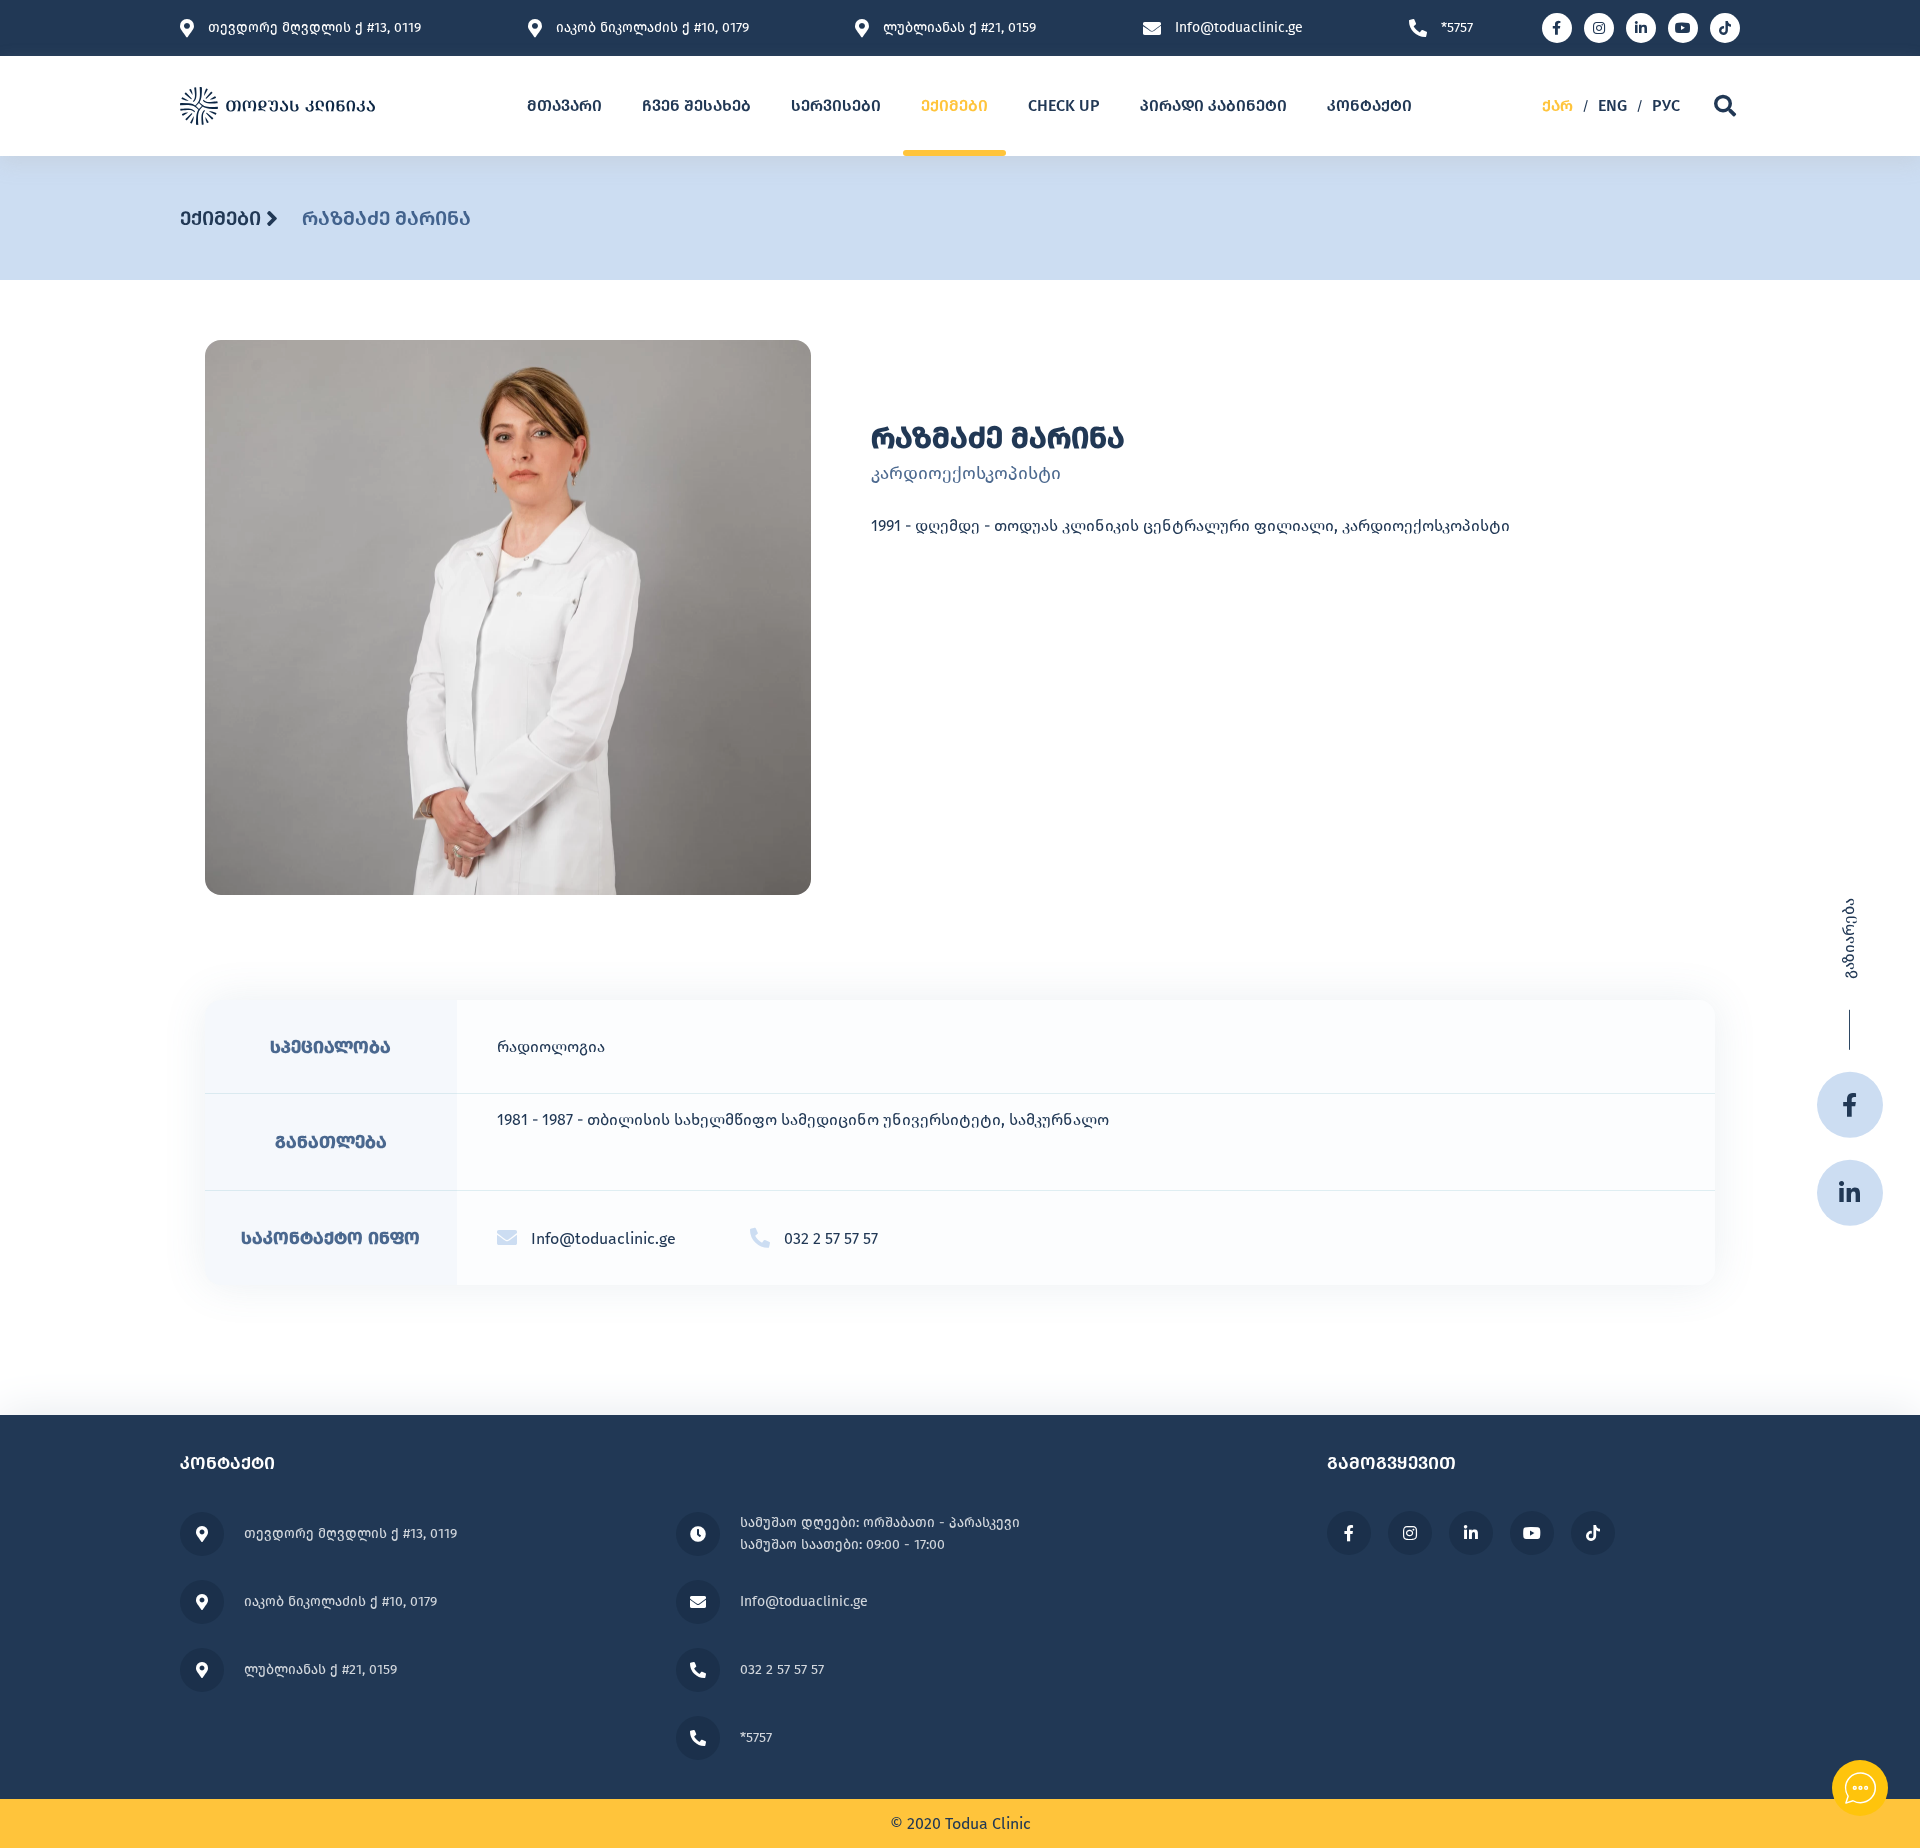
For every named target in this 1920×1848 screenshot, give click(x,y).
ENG (1612, 105)
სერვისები (836, 105)
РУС (1666, 105)
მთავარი (564, 105)
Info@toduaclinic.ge (1239, 28)
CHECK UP (1064, 105)
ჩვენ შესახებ (696, 105)
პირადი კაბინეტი (1213, 105)
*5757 (1457, 28)
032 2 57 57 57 (831, 1238)
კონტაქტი (1369, 105)
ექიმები (954, 105)
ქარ (1557, 105)
